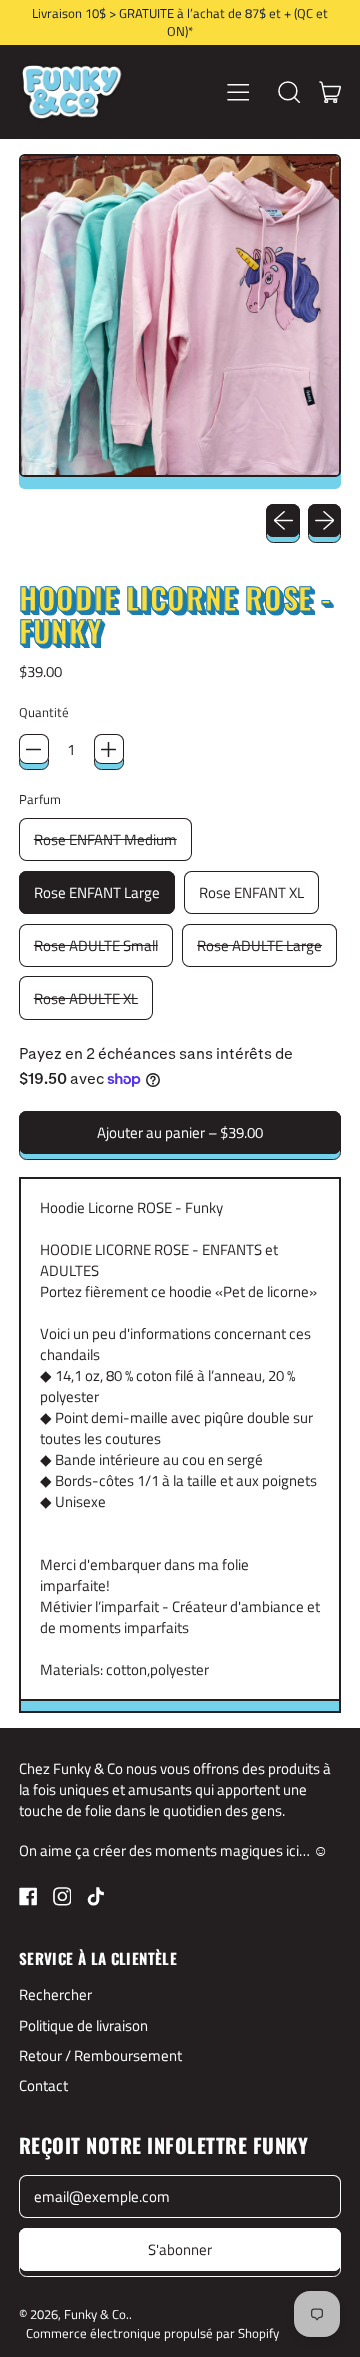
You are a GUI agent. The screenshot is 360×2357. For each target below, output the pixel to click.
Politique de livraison (83, 2025)
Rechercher (55, 1994)
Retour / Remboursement (100, 2055)
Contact (43, 2085)
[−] (34, 749)
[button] (288, 92)
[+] (109, 749)
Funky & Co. (96, 2314)
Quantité (44, 712)
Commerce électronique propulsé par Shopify (152, 2333)
